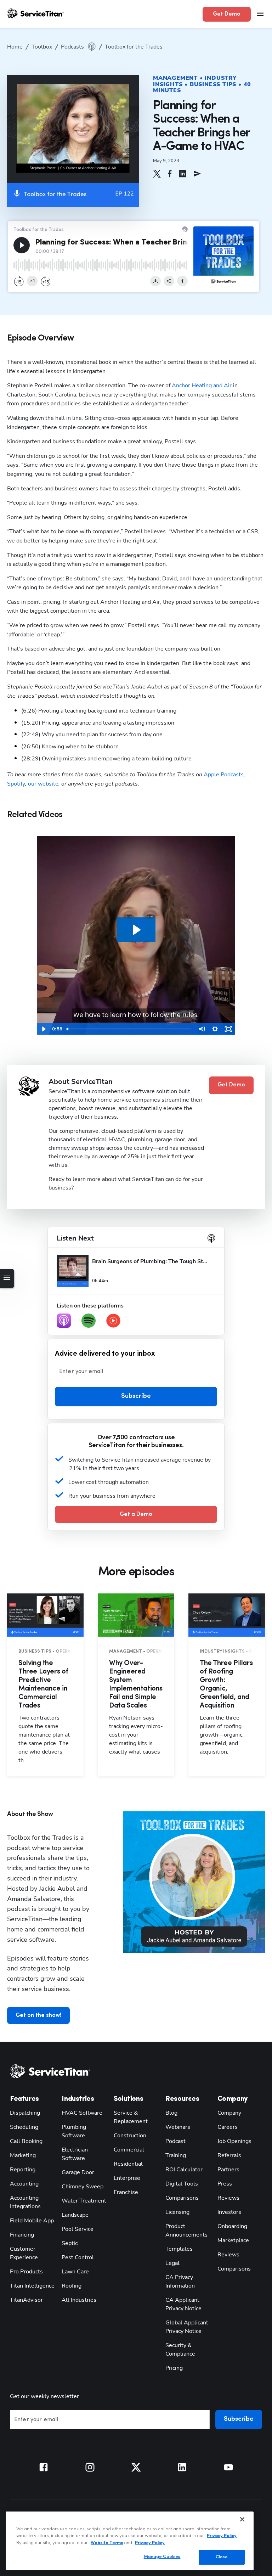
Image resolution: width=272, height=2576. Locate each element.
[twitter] (157, 174)
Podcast (175, 2141)
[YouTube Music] (113, 1321)
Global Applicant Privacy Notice (187, 2327)
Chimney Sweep (83, 2187)
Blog (171, 2113)
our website (43, 784)
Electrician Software (75, 2154)
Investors (229, 2212)
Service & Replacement (131, 2117)
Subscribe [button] (136, 1396)
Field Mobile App (32, 2221)
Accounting (24, 2184)
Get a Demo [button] (136, 1514)
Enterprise (127, 2178)
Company (229, 2113)
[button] (157, 174)
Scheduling (24, 2127)
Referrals (229, 2155)
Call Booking (26, 2141)
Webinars (178, 2127)
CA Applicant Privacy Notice (183, 2304)
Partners (228, 2170)
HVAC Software (82, 2113)
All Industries (79, 2300)
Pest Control (78, 2257)
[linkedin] (183, 174)
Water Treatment (84, 2201)
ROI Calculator (184, 2170)
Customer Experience (24, 2253)
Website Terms (107, 2543)
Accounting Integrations (25, 2202)
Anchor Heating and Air (202, 386)
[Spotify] (89, 1321)
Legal (172, 2263)
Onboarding (232, 2226)
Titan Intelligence (32, 2286)
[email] (197, 174)
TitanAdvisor (26, 2300)
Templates (179, 2249)
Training (176, 2155)
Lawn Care (75, 2272)
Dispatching (25, 2113)
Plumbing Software (74, 2131)
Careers (228, 2127)
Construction (130, 2136)
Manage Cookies (162, 2557)
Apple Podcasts (223, 775)
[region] (130, 2541)
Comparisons (182, 2198)
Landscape (75, 2215)
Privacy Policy (222, 2536)
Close (222, 2557)
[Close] (242, 2519)
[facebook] (170, 174)
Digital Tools (182, 2184)
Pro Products (26, 2272)
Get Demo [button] (227, 14)
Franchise (126, 2192)
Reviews (228, 2198)
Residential (128, 2164)
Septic (70, 2243)
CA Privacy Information (180, 2282)
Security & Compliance (180, 2350)
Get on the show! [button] (38, 2015)
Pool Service (78, 2229)
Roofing (72, 2286)
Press (225, 2184)
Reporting (23, 2170)
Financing (22, 2235)
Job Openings (234, 2141)
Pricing (174, 2368)
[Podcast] (64, 1321)
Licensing (177, 2212)
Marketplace (233, 2240)
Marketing (23, 2155)
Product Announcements (186, 2231)
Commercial (129, 2150)
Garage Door (78, 2172)
